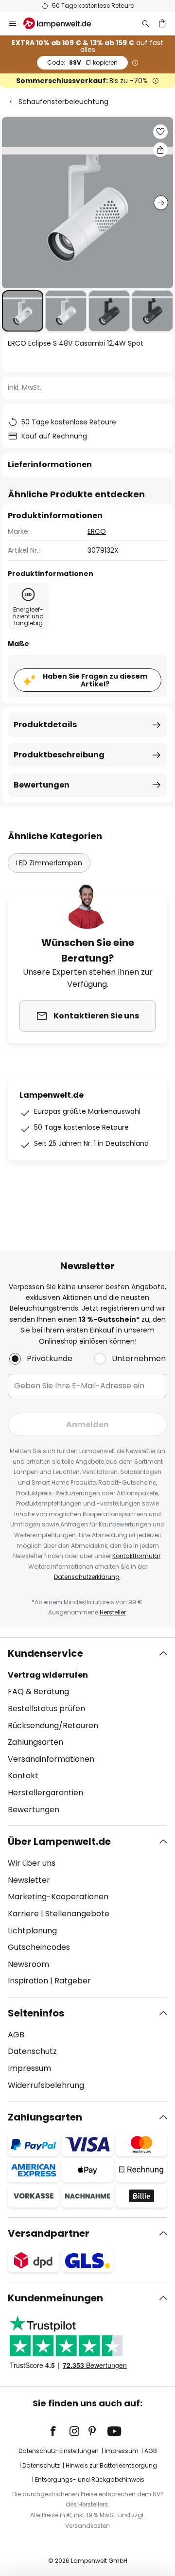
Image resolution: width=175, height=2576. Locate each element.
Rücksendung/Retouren (53, 1726)
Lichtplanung (32, 1931)
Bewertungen (42, 785)
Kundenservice (45, 1653)
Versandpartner (49, 2233)
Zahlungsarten (35, 1742)
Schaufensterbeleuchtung (63, 102)
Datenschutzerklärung (87, 1577)
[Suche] (146, 23)
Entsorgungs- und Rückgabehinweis (90, 2480)
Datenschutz (32, 2051)
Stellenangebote (77, 1914)
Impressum (29, 2068)
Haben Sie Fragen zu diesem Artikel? (95, 680)
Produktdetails (45, 725)
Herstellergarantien (45, 1793)
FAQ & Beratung (38, 1691)
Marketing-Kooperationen (58, 1897)
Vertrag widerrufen (48, 1675)
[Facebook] (59, 2431)
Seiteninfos (36, 2013)
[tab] (87, 1732)
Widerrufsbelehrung (46, 2085)
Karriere (23, 1914)
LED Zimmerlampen (49, 863)
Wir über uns (32, 1863)
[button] (23, 311)
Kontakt (23, 1776)
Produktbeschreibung (59, 755)
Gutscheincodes (39, 1947)
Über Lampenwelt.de (59, 1841)
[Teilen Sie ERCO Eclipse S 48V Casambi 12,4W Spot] (160, 150)
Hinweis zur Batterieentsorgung (111, 2465)
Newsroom (28, 1964)
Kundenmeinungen (55, 2298)
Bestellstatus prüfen (46, 1709)
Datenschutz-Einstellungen (59, 2451)
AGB (16, 2035)
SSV (82, 62)
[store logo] (63, 23)
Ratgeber (73, 1981)
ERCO (97, 531)
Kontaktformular (136, 1556)
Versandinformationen (51, 1759)
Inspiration (28, 1981)
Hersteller (113, 1612)
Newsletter (29, 1880)
